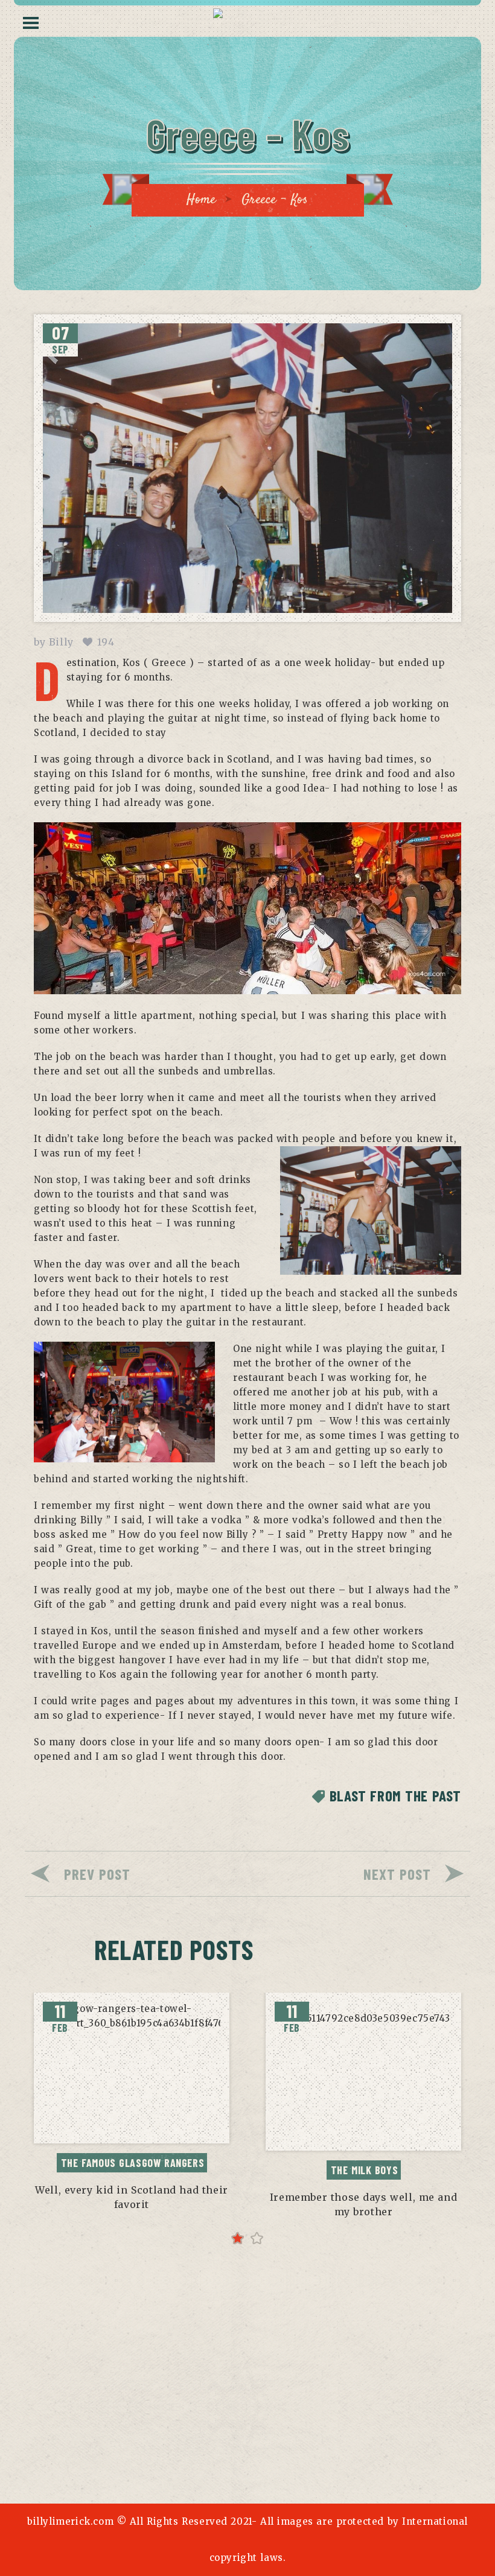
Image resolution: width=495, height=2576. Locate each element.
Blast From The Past (395, 1795)
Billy (61, 642)
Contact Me (356, 2414)
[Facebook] (196, 2453)
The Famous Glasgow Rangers (133, 2163)
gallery (291, 2414)
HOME (123, 2414)
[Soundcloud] (299, 2453)
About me (175, 2414)
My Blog (234, 2414)
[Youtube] (230, 2453)
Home (201, 200)
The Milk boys (365, 2170)
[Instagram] (265, 2453)
